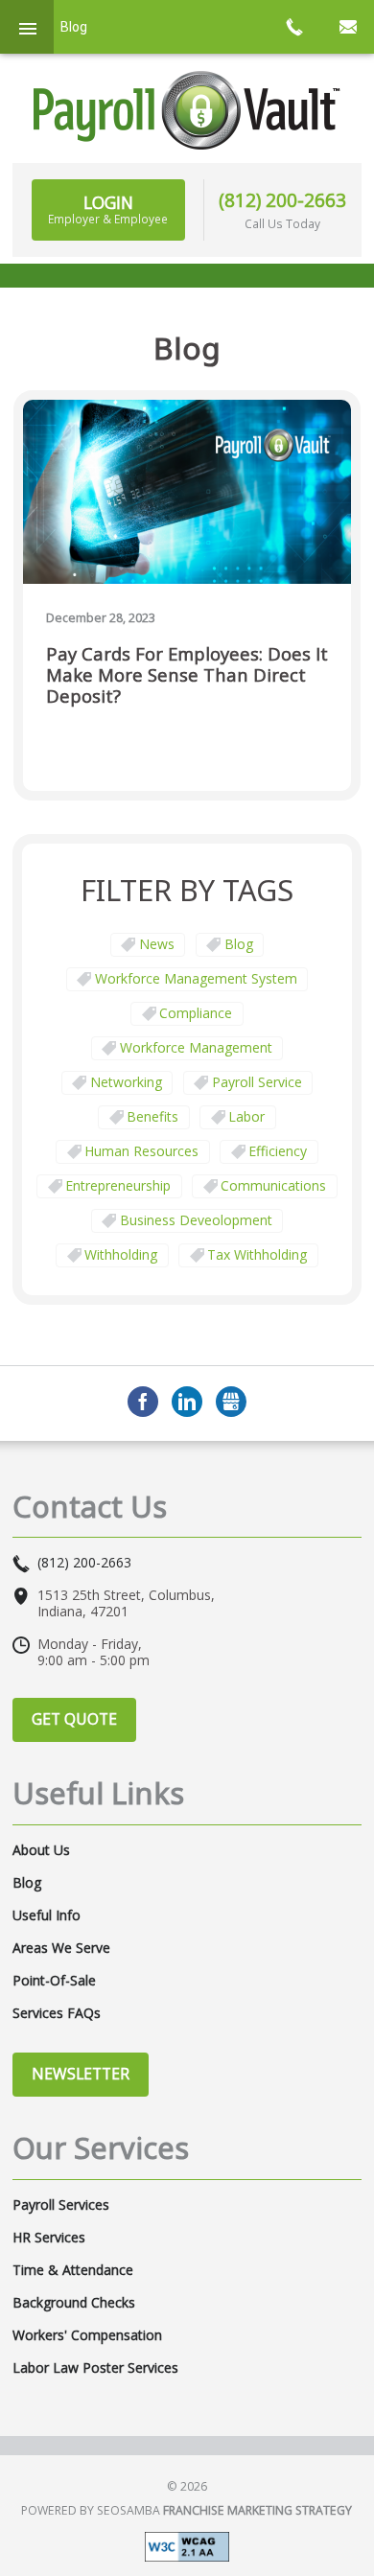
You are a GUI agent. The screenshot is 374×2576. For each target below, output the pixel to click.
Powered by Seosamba (187, 2510)
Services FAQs (57, 2013)
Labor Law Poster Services (95, 2368)
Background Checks (74, 2303)
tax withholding (257, 1254)
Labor (246, 1116)
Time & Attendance (73, 2270)
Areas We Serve (61, 1948)
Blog (239, 944)
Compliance (196, 1013)
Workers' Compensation (87, 2335)
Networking (126, 1082)
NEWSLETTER (81, 2074)
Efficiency (278, 1151)
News (157, 944)
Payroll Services (61, 2205)
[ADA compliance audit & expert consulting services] (187, 2545)
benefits (152, 1116)
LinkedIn (187, 1402)
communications (273, 1185)
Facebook (143, 1402)
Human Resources (141, 1151)
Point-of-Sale (54, 1981)
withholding (121, 1254)
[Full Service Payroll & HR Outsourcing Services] (187, 110)
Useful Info (47, 1915)
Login (108, 209)
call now (293, 27)
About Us (41, 1850)
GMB (231, 1402)
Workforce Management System (196, 978)
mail (347, 27)
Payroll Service (257, 1082)
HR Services (49, 2238)
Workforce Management (196, 1047)
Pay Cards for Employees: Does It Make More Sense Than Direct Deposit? (187, 675)
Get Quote (74, 1719)
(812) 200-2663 (282, 200)
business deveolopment (196, 1220)
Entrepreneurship (118, 1185)
